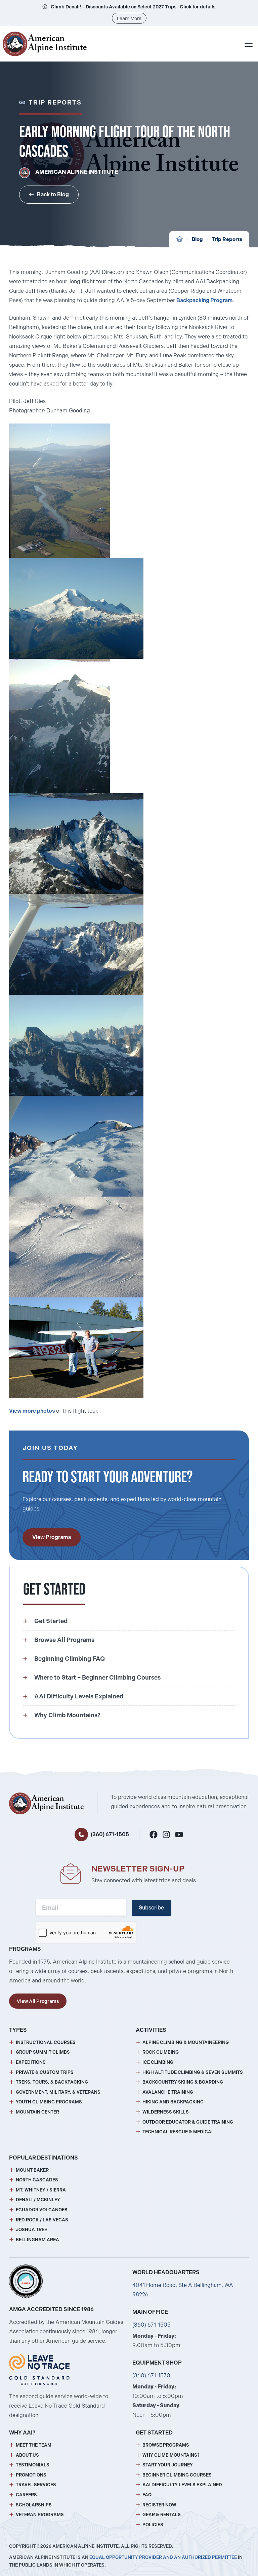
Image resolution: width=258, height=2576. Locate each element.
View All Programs (38, 2001)
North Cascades (37, 2180)
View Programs (52, 1537)
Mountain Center (37, 2112)
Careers (26, 2495)
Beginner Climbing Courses (177, 2475)
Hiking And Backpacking (173, 2102)
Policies (153, 2525)
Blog (197, 239)
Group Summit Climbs (43, 2052)
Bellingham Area (37, 2240)
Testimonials (33, 2465)
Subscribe (151, 1908)
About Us (27, 2455)
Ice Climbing (158, 2062)
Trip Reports (227, 239)
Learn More (129, 18)
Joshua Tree (31, 2230)
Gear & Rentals (162, 2515)
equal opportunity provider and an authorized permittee (163, 2557)
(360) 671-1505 (110, 1834)
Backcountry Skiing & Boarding (183, 2082)
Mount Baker (32, 2170)
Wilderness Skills (166, 2112)
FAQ (147, 2495)
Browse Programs (166, 2445)
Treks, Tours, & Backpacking (52, 2082)
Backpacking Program (205, 300)
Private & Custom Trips (45, 2072)
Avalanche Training (168, 2092)
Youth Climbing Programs (49, 2102)
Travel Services (36, 2485)
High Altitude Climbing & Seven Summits (193, 2072)
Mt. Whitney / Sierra (41, 2190)
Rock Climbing (161, 2052)
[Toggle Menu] (249, 44)
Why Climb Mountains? (171, 2455)
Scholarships (34, 2505)
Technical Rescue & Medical (178, 2132)
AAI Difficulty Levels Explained (182, 2485)
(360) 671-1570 (151, 2376)
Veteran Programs (40, 2515)
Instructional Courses (46, 2042)
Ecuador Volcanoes (42, 2210)
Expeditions (31, 2062)
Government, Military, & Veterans (58, 2092)
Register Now (159, 2505)
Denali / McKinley (38, 2200)
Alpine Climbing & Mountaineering (186, 2042)
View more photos (32, 1411)
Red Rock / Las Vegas (42, 2220)
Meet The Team (34, 2445)
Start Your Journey (168, 2465)
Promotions (31, 2475)
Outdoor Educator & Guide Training (188, 2122)
